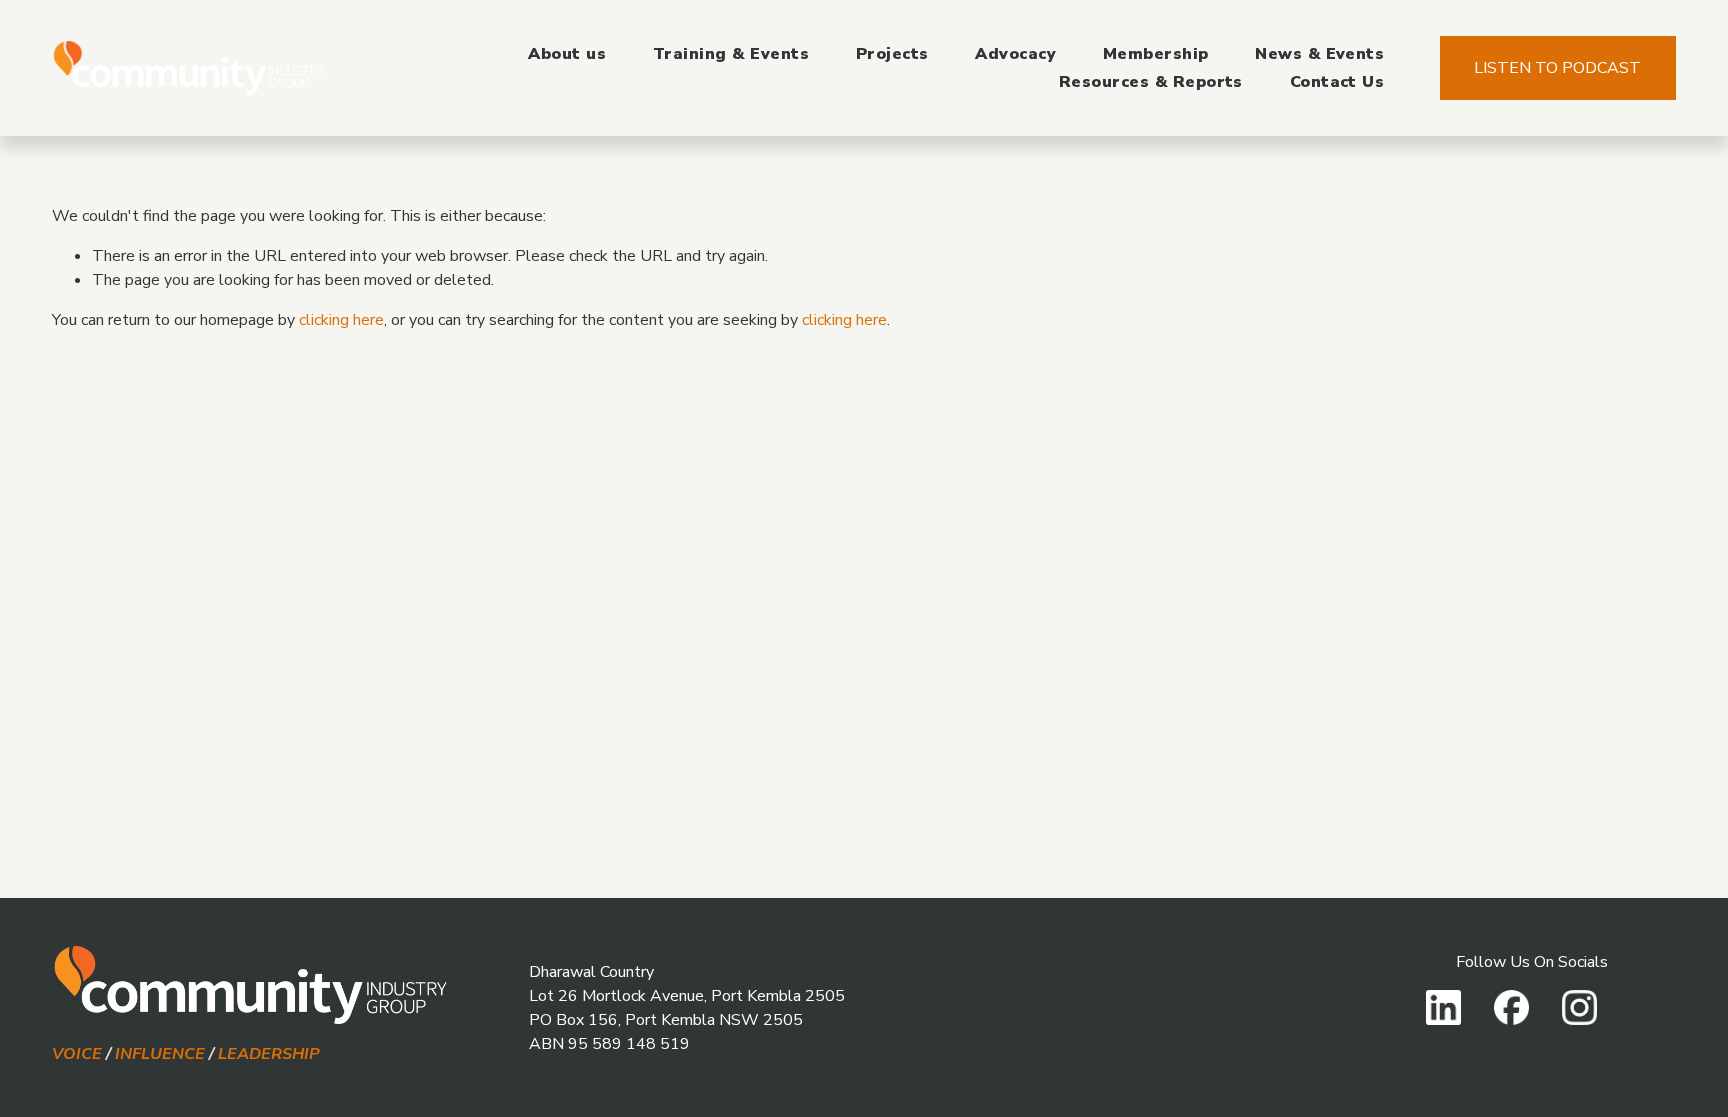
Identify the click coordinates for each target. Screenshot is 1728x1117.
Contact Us (1337, 82)
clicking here (341, 320)
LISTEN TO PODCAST (1557, 68)
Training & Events (731, 54)
